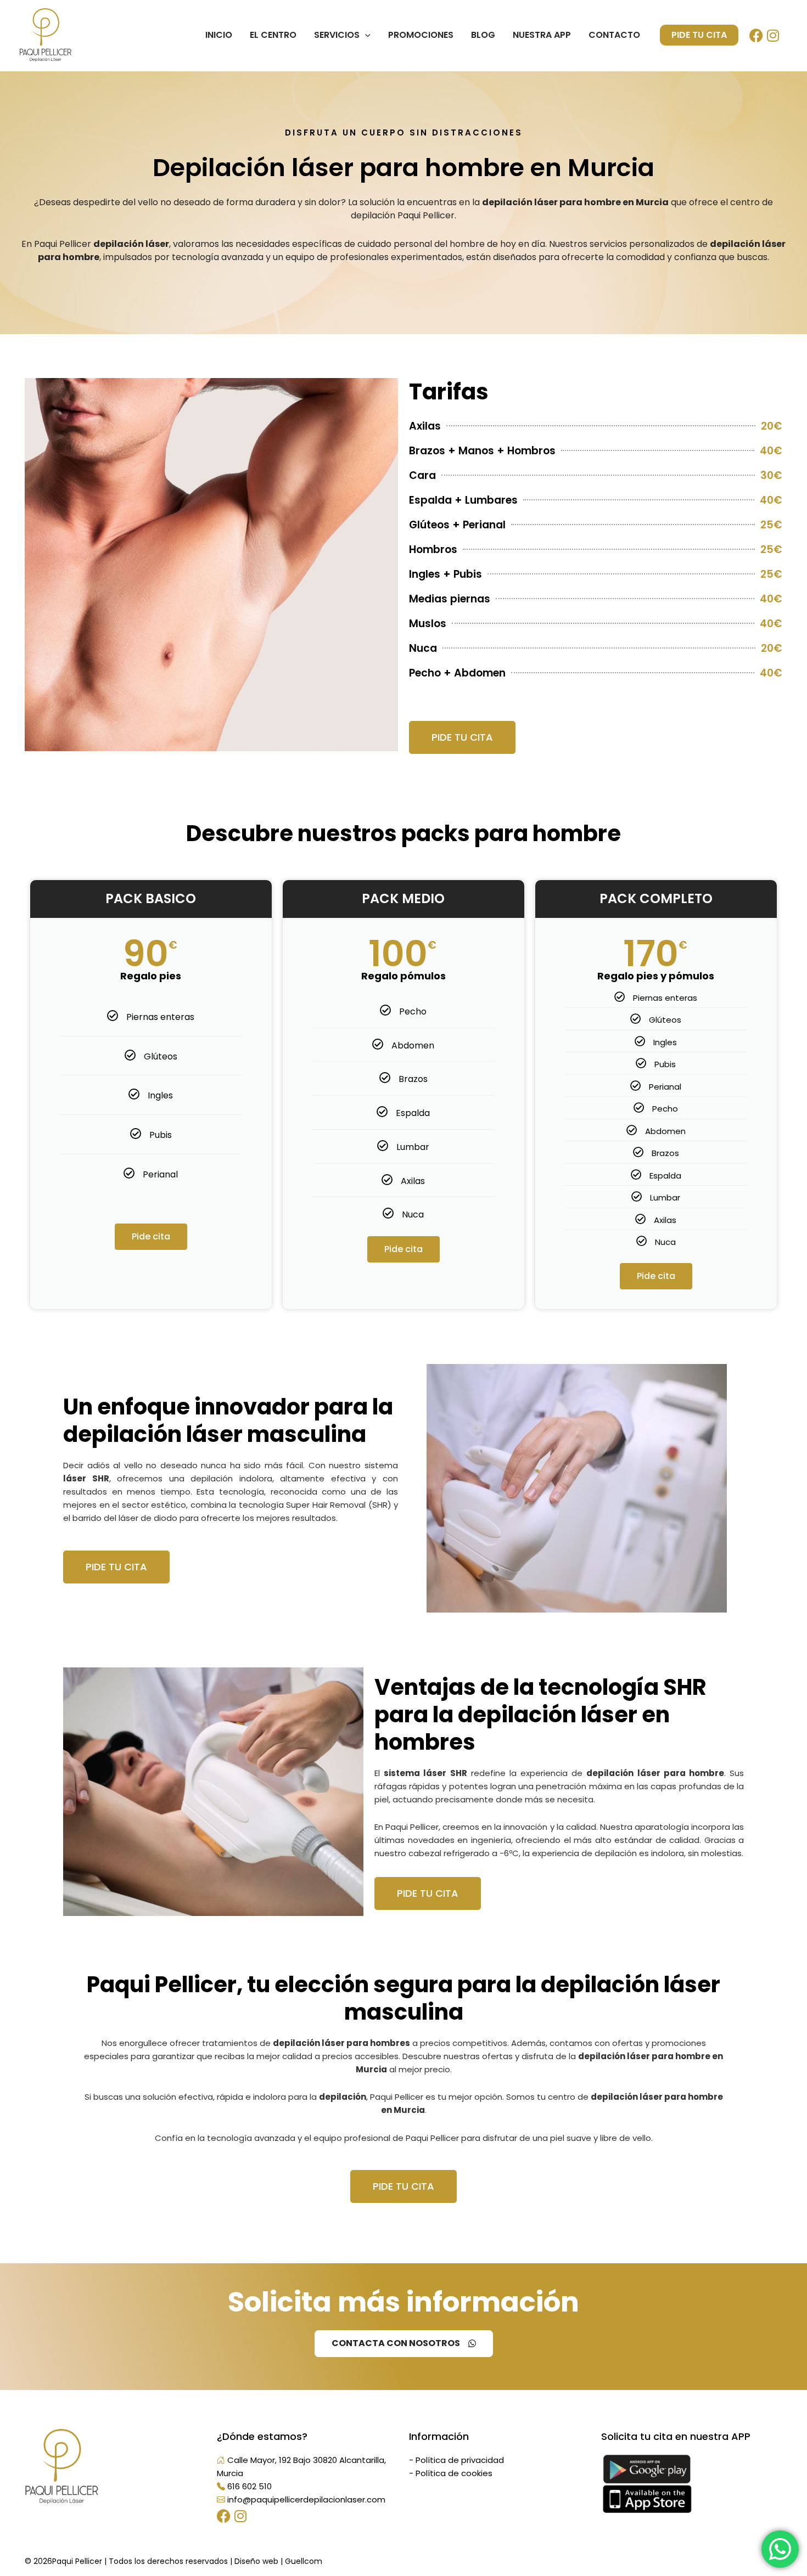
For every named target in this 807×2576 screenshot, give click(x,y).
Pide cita (151, 1236)
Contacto (614, 35)
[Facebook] (758, 34)
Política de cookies (454, 2473)
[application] (365, 35)
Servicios (337, 35)
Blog (483, 35)
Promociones (421, 35)
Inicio (219, 35)
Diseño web (256, 2561)
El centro (273, 35)
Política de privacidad (460, 2460)
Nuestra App (542, 35)
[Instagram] (774, 34)
